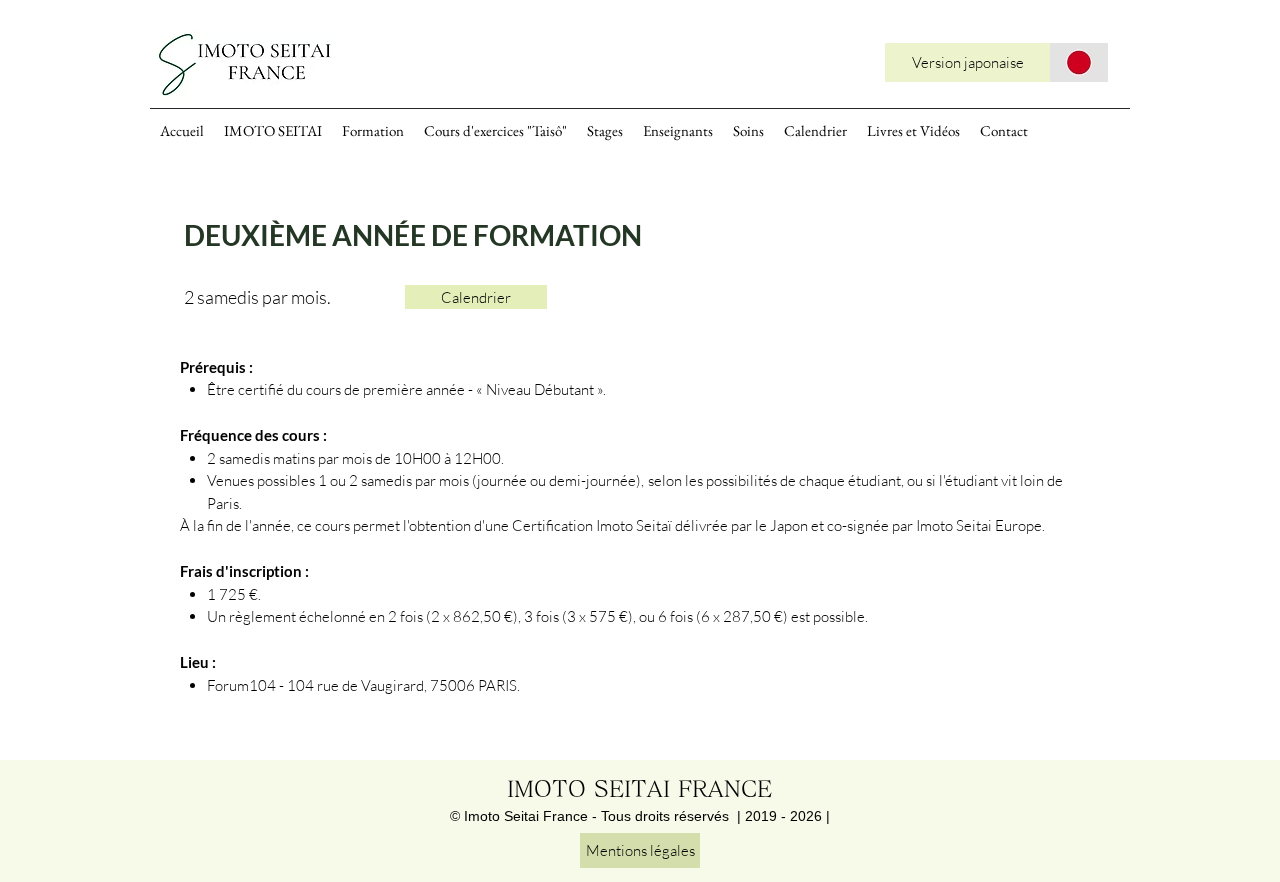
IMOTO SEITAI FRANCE (639, 789)
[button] (476, 297)
